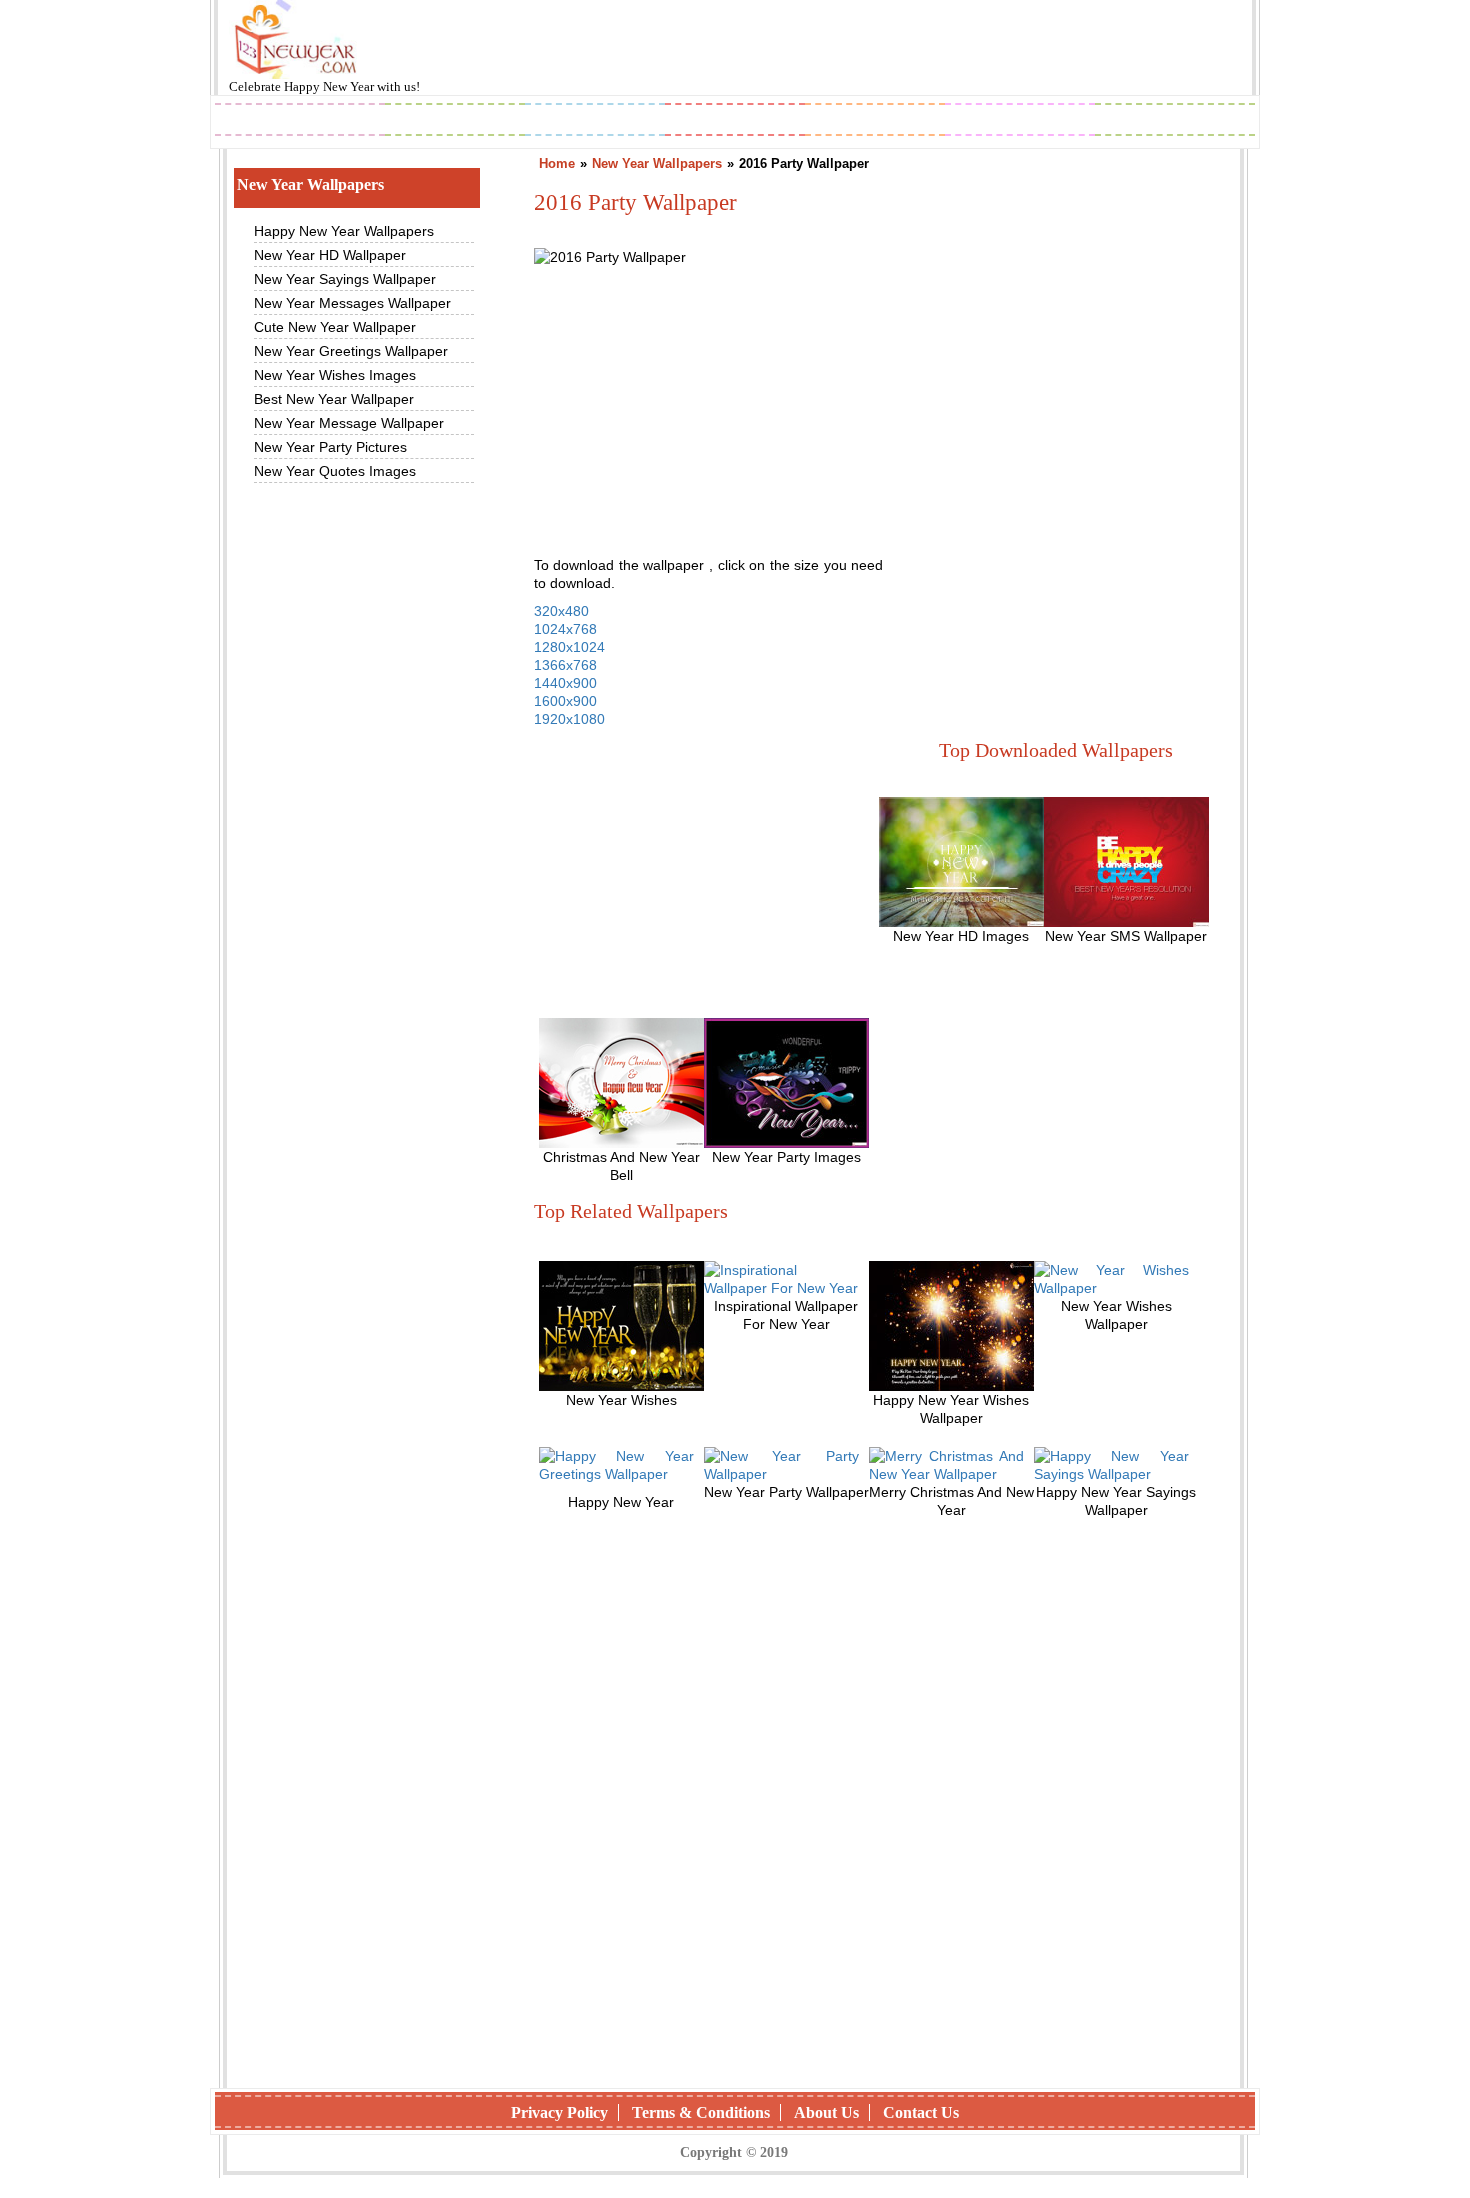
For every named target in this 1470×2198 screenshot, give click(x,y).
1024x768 (565, 629)
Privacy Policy (559, 2112)
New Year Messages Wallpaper (352, 303)
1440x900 (565, 683)
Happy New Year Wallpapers (344, 231)
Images (455, 121)
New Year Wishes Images (335, 375)
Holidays (876, 121)
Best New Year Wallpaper (334, 399)
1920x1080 (569, 719)
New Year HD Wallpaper (330, 255)
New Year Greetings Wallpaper (351, 351)
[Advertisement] (1051, 423)
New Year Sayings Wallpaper (345, 279)
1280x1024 (569, 647)
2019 (300, 121)
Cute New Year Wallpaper (335, 327)
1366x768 (565, 665)
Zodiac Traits (1175, 121)
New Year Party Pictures (330, 447)
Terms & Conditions (701, 2112)
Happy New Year (330, 86)
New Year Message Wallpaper (349, 423)
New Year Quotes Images (335, 471)
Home (557, 163)
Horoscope (735, 121)
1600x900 (565, 701)
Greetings (595, 121)
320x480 (561, 611)
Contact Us (921, 2112)
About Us (826, 2112)
